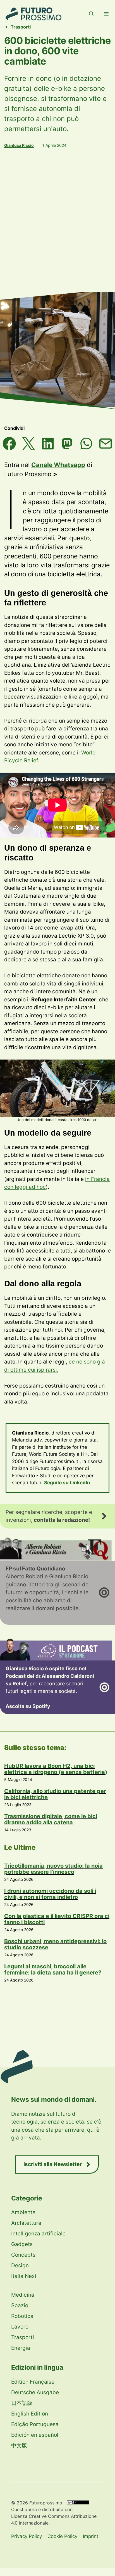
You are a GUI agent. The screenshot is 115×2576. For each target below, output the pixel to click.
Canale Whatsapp (58, 465)
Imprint (91, 2536)
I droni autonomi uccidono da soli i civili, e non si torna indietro (50, 1894)
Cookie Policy (62, 2536)
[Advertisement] (57, 228)
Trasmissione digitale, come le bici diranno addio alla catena (51, 1819)
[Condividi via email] (106, 444)
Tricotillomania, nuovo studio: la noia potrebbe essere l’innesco (53, 1869)
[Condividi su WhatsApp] (86, 444)
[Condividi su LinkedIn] (48, 444)
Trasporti (21, 27)
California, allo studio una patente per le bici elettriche (55, 1794)
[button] (91, 14)
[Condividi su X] (29, 444)
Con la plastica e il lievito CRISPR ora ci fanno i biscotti (57, 1919)
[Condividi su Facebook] (9, 444)
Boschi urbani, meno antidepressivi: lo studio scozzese (55, 1944)
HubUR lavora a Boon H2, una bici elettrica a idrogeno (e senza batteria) (56, 1769)
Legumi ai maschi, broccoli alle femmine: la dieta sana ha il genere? (53, 1969)
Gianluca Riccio (19, 145)
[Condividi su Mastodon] (67, 444)
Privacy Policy (27, 2536)
